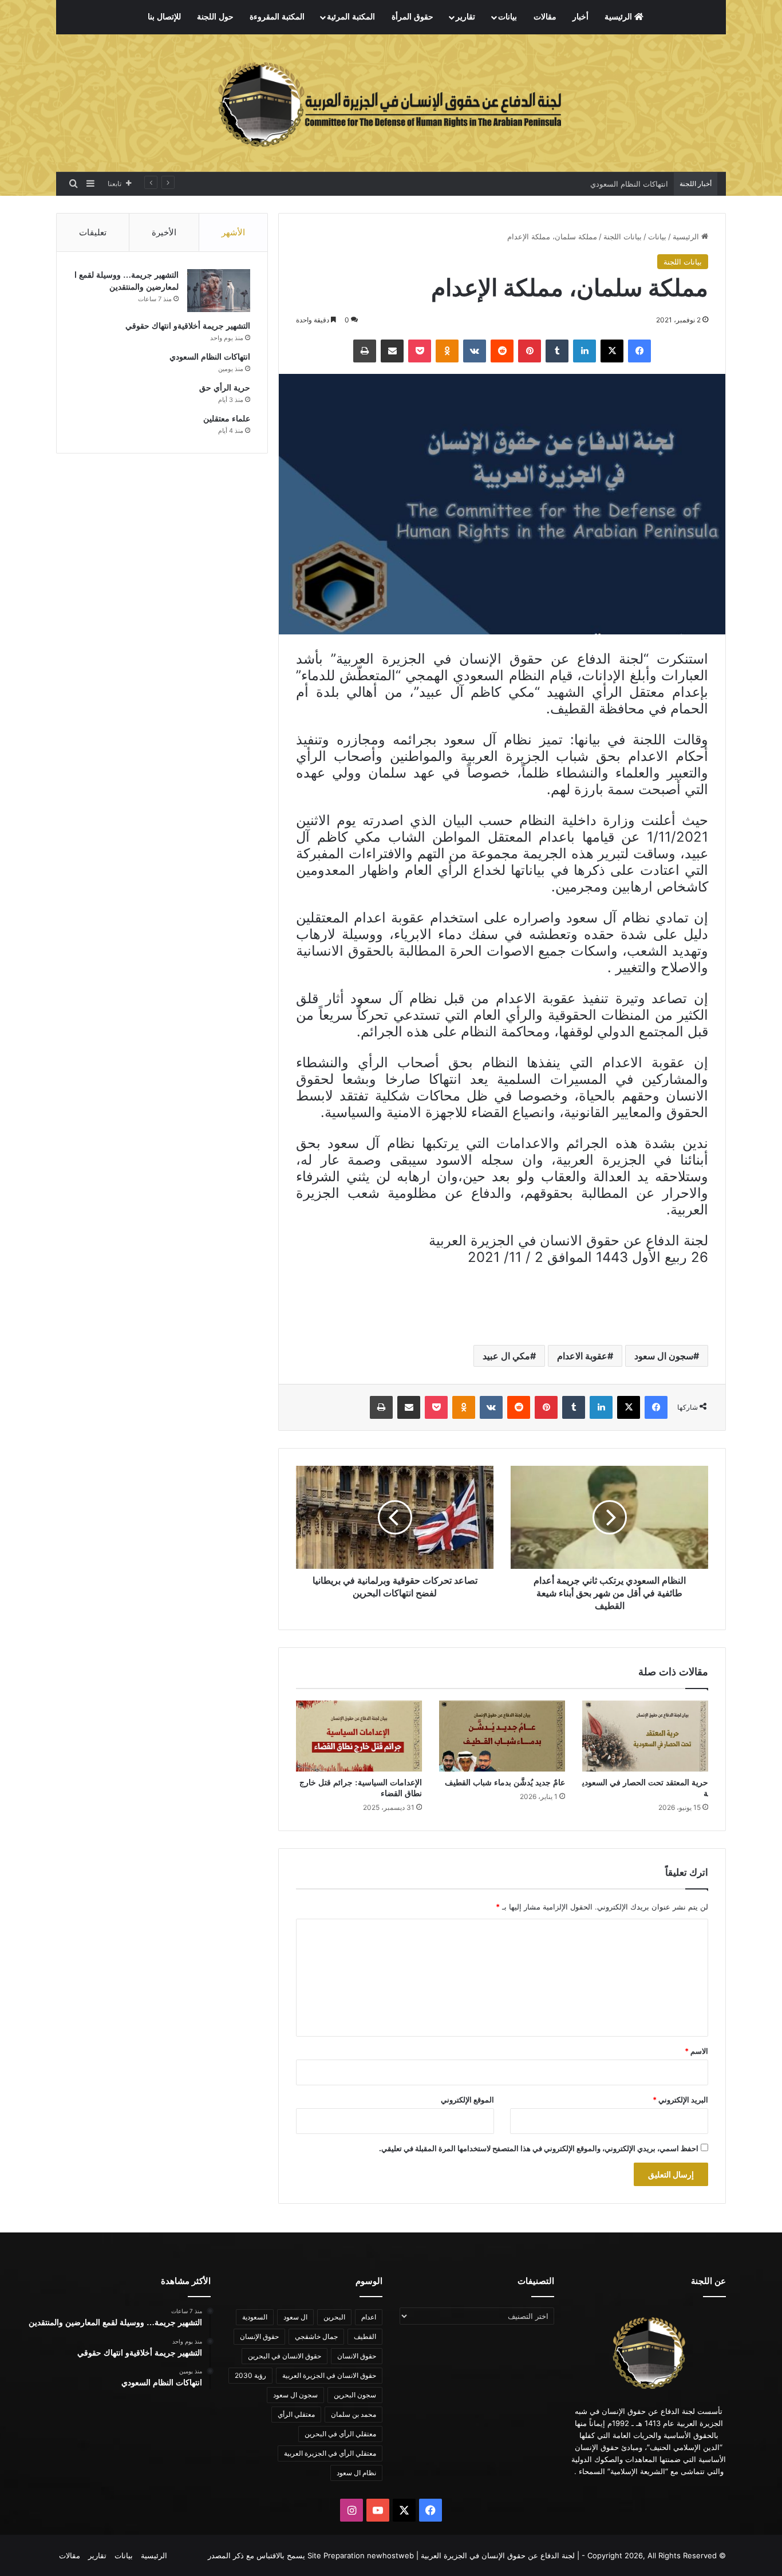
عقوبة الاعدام (582, 1356)
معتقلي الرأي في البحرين (340, 2434)
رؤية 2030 (250, 2375)
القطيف (365, 2336)
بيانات (507, 17)
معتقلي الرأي (296, 2414)
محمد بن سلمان (354, 2414)
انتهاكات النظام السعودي (629, 184)
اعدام (369, 2317)
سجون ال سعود (664, 1356)
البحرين (334, 2317)
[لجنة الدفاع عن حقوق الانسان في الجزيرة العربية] (391, 103)
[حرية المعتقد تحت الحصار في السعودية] (645, 1736)
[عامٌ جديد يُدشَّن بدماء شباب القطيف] (502, 1736)
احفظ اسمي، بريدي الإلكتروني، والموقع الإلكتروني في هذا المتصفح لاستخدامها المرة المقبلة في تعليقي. (539, 2148)
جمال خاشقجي (316, 2336)
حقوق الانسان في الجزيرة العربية (329, 2375)
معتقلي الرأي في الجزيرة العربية (330, 2453)
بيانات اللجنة (623, 236)
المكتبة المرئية (351, 17)
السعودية (255, 2317)
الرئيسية (619, 17)
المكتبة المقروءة (277, 17)
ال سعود (295, 2317)
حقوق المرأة (412, 17)
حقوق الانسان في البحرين (285, 2356)
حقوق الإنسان (259, 2336)
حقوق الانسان (357, 2356)
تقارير (465, 17)
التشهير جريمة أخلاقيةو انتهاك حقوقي (188, 326)
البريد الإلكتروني (680, 2100)
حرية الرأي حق (225, 388)
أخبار (580, 17)
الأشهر (233, 232)
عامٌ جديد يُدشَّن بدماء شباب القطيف (505, 1783)
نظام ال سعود (356, 2473)
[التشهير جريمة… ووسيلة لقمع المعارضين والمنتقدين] (219, 291)
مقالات (545, 17)
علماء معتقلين (227, 419)
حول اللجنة (215, 17)
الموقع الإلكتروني (467, 2100)
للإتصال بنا (164, 17)
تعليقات (93, 232)
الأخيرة (164, 232)
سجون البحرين (355, 2395)
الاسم (696, 2051)
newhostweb (390, 2555)
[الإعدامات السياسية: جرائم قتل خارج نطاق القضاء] (359, 1736)
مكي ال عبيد (506, 1356)
